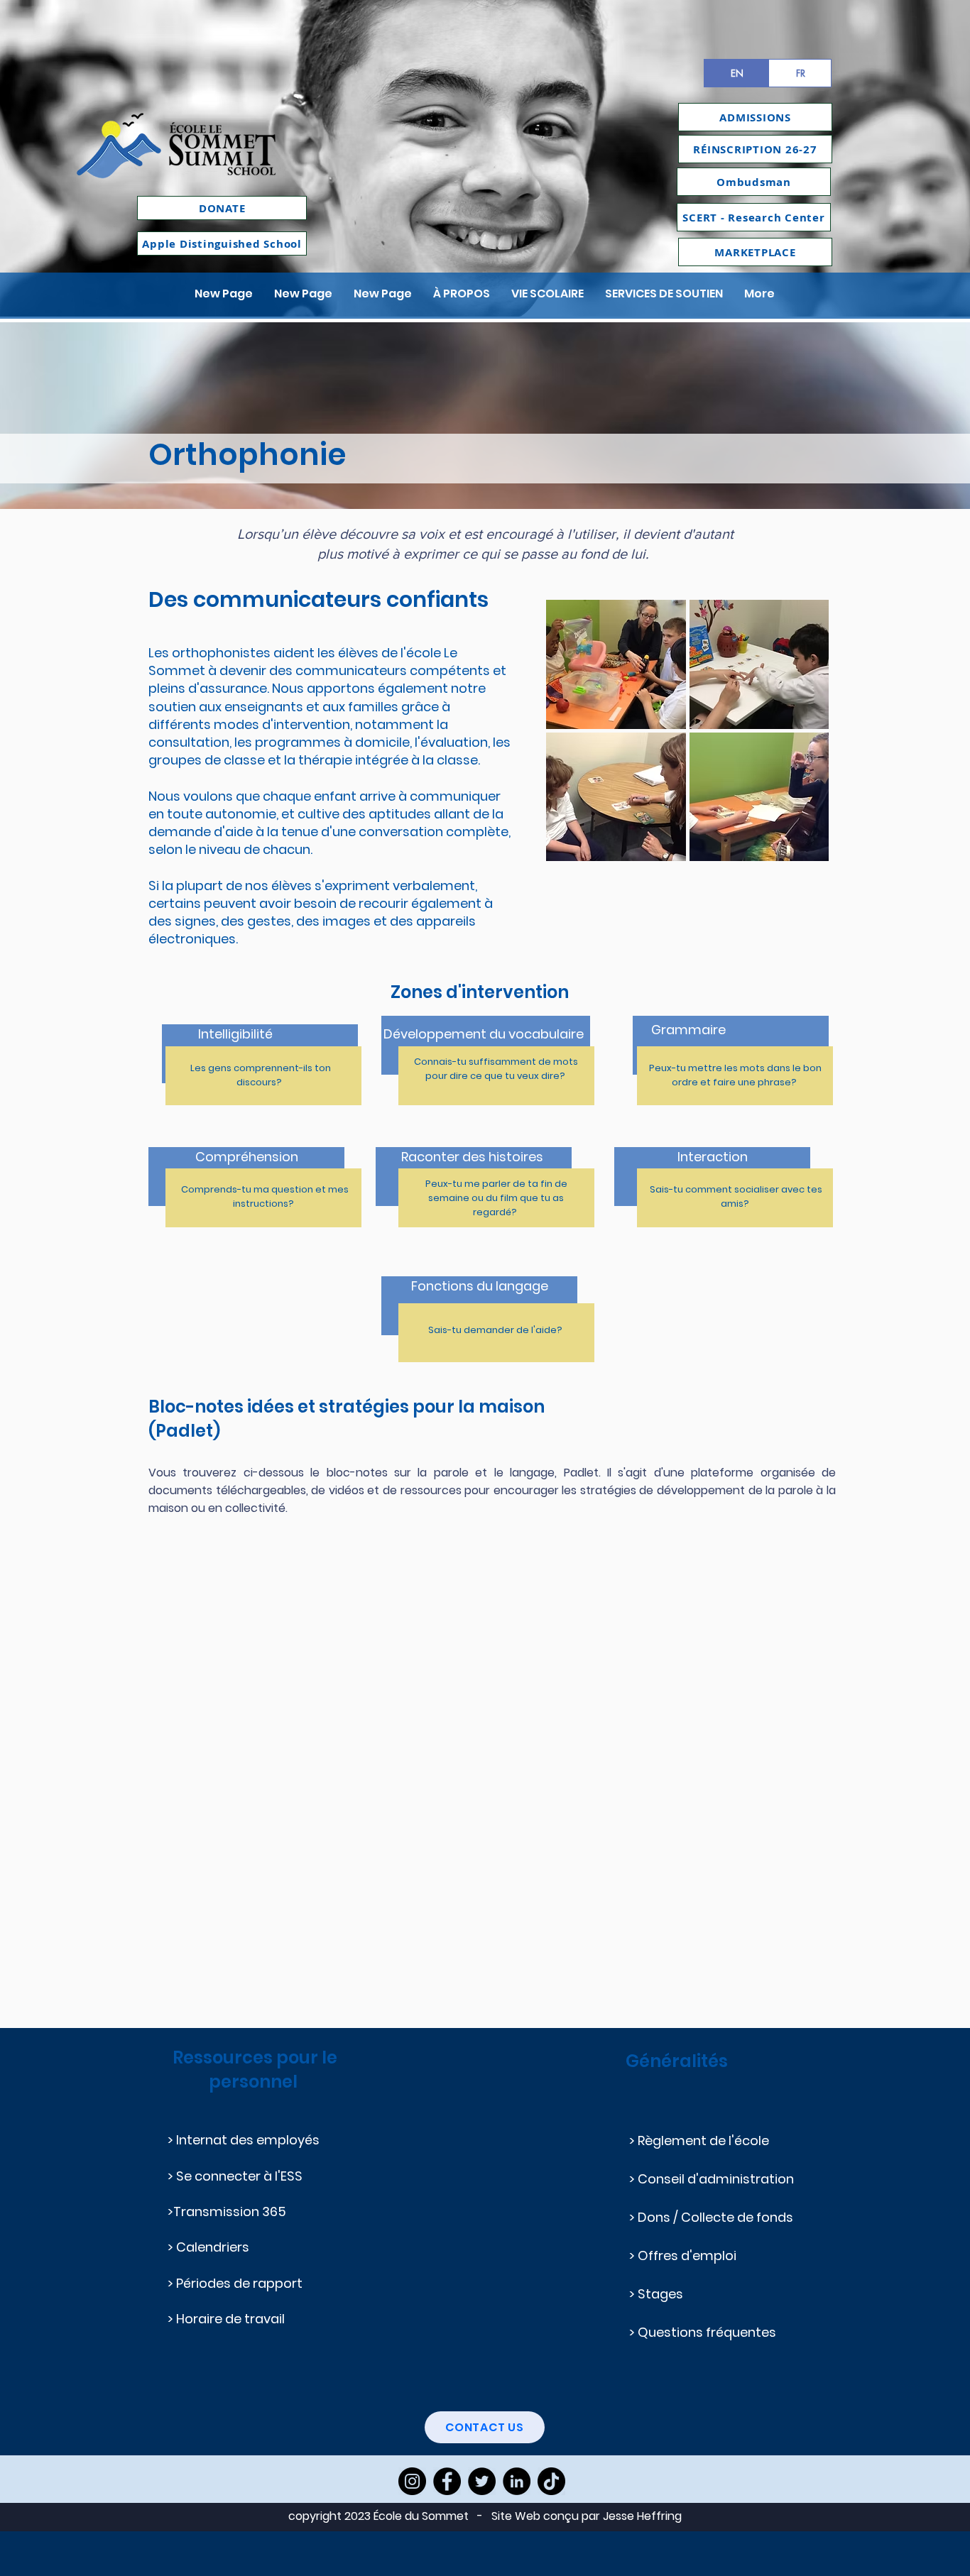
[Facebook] (447, 2481)
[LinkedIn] (517, 2481)
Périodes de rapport (241, 2283)
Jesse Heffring (642, 2516)
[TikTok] (551, 2481)
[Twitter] (482, 2481)
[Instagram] (412, 2481)
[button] (462, 294)
